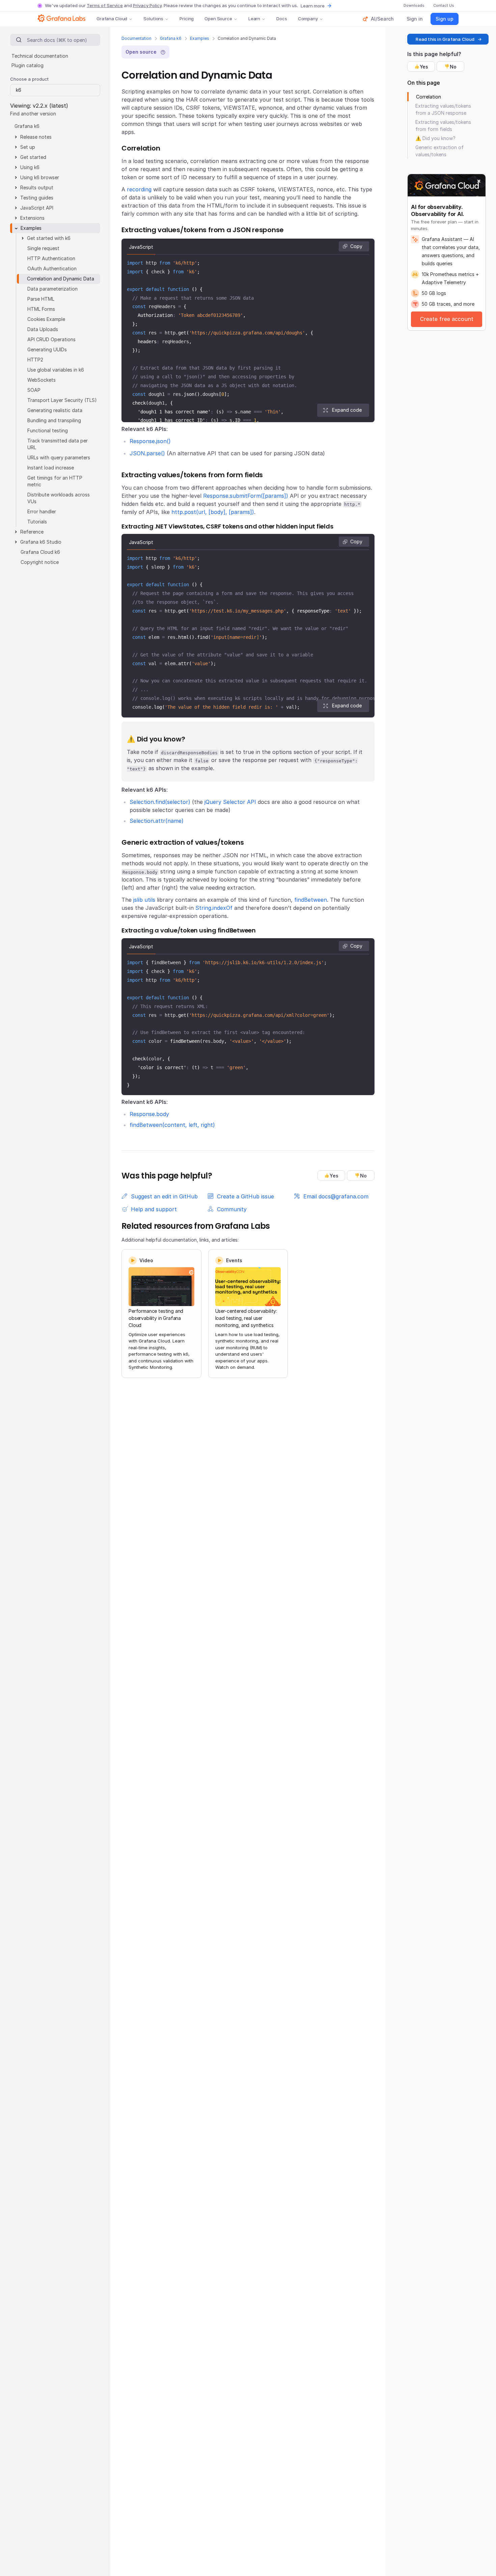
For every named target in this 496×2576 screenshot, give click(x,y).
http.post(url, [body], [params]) (213, 512)
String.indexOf (214, 908)
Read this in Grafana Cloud (445, 39)
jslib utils (144, 900)
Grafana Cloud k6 (40, 552)
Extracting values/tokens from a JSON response (443, 109)
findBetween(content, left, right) (172, 1125)
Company (308, 19)
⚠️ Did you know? (435, 138)
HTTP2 (35, 360)
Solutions (153, 19)
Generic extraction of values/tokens (439, 151)
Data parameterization (52, 289)
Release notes (36, 137)
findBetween (311, 900)
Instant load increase (51, 468)
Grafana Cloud (112, 19)
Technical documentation (40, 56)
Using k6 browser (40, 177)
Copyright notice (40, 562)
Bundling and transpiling (54, 420)
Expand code (347, 410)
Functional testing (48, 430)
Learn (254, 19)
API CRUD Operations (51, 339)
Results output (37, 187)
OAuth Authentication (52, 268)
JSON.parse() (147, 453)
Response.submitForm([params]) (246, 496)
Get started (33, 157)
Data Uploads (43, 329)
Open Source (218, 19)
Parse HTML (41, 299)
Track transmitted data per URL (58, 444)
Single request (43, 248)
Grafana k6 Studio (41, 542)
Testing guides (37, 198)
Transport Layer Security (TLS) (62, 400)
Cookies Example (46, 319)
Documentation (136, 38)
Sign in (415, 19)
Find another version (33, 114)
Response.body (149, 1114)
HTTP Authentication (51, 258)
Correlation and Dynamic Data (61, 279)
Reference (32, 532)
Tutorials (37, 522)
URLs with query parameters (59, 457)
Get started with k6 (49, 238)
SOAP (34, 390)
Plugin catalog (27, 65)
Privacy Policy (147, 5)
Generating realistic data (55, 410)
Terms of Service (105, 5)
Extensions (32, 218)
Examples (200, 38)
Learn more (313, 6)
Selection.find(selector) (160, 802)
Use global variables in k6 (56, 370)
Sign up (445, 19)
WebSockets (42, 380)
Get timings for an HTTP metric (55, 481)
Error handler (42, 511)
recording (139, 189)
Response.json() (150, 441)
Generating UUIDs (47, 349)
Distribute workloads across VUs (59, 498)
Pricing (187, 19)
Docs (282, 19)
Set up (28, 147)
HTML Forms (41, 309)
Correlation (429, 97)
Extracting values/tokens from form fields (443, 126)
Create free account (447, 319)
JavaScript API (37, 208)
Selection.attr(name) (157, 821)
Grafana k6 (171, 38)
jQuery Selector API (230, 802)
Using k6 (30, 167)
